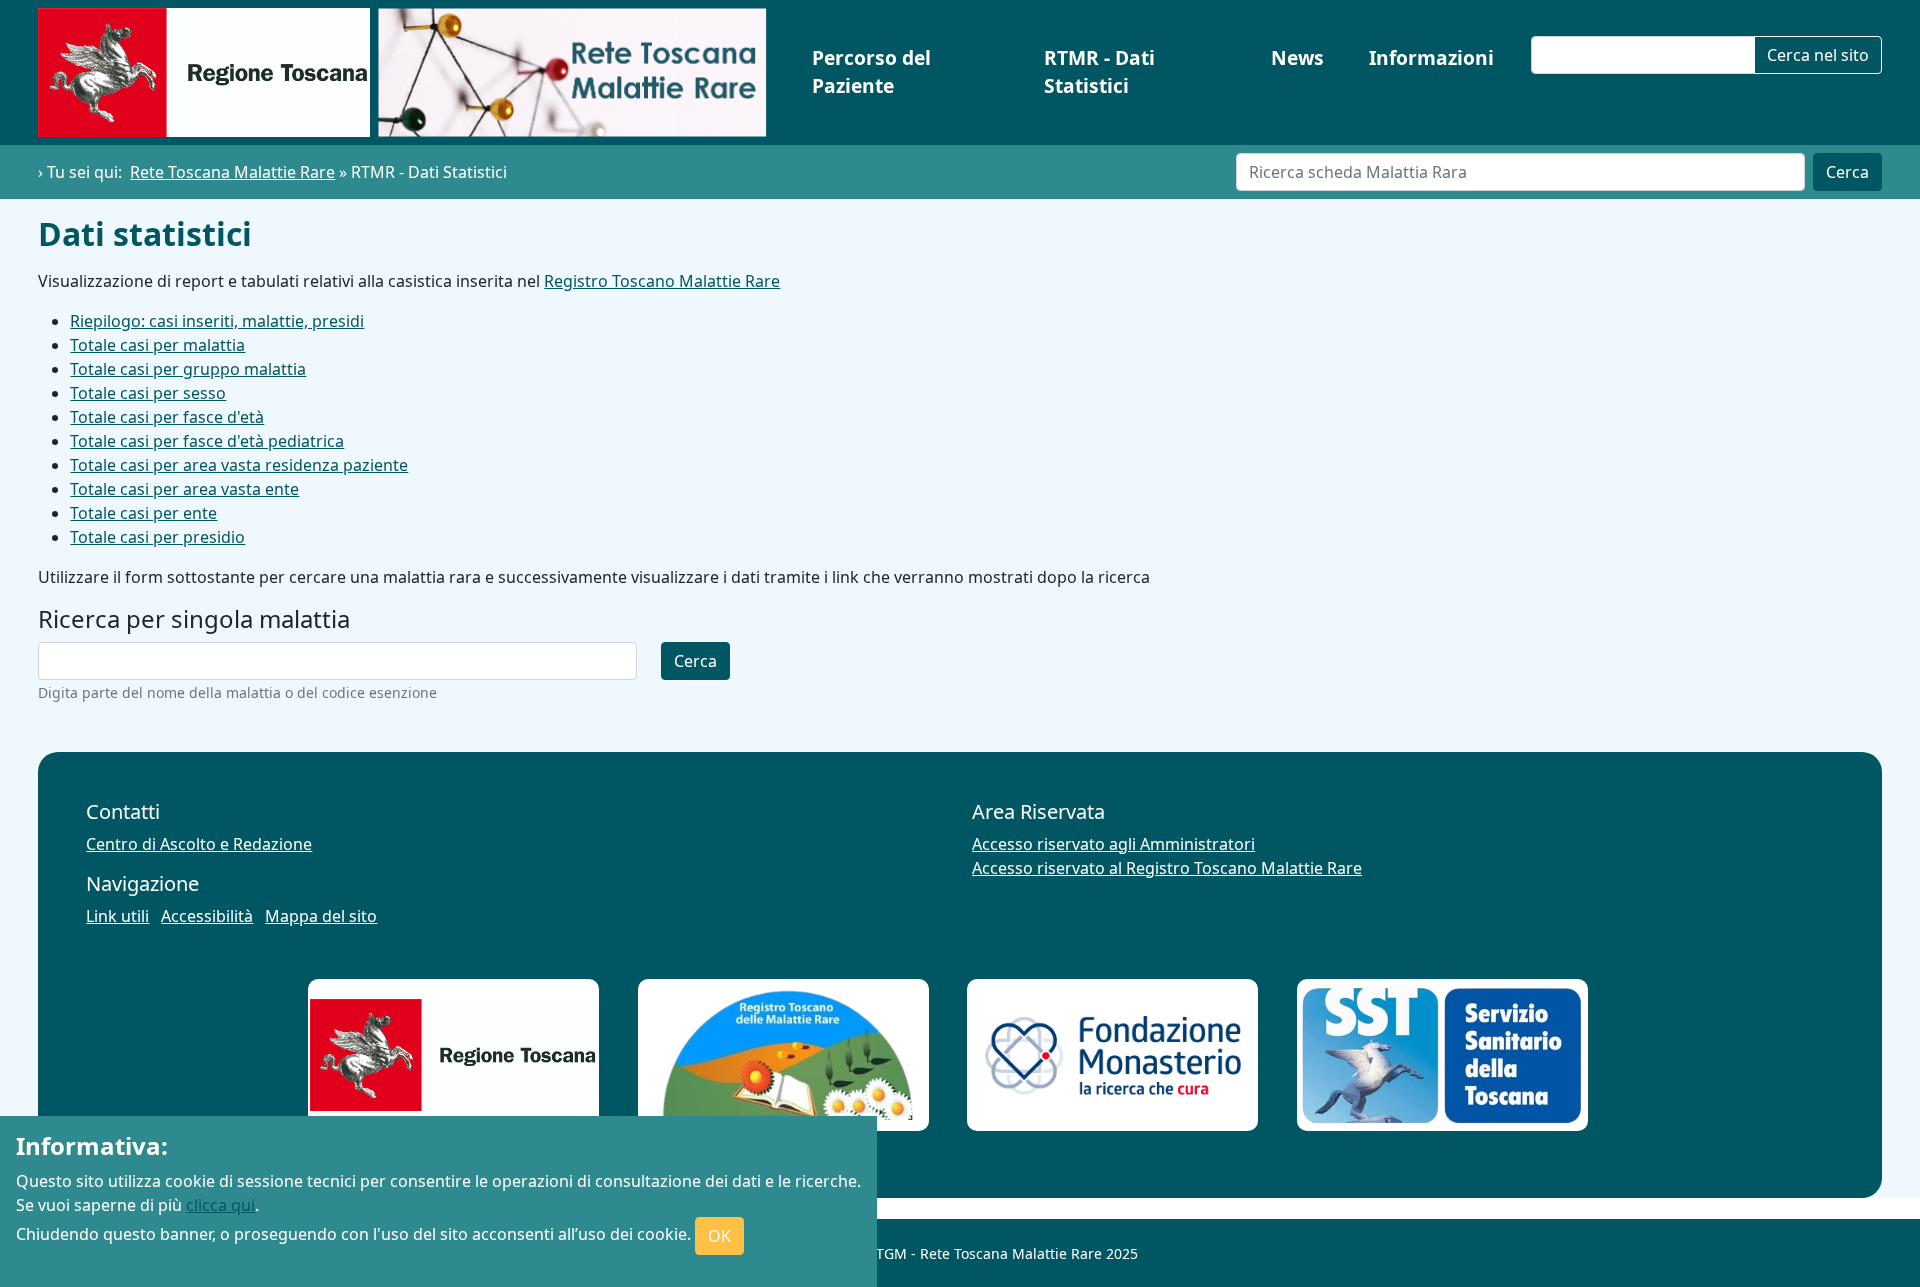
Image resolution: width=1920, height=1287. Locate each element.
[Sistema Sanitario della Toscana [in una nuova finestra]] (1442, 1055)
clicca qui (220, 1205)
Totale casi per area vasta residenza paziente (239, 465)
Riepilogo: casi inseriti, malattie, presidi (217, 321)
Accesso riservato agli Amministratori (1113, 844)
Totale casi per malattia (157, 345)
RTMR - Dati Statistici (1099, 72)
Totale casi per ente (143, 513)
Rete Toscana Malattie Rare (232, 172)
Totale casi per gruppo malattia (188, 369)
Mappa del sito (321, 916)
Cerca (1847, 172)
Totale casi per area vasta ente (184, 489)
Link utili (117, 916)
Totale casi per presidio (157, 537)
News (1297, 57)
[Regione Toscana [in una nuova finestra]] (454, 1055)
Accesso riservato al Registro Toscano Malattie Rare (1167, 868)
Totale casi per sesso (148, 393)
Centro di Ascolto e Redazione (199, 844)
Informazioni (1431, 57)
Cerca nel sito (1818, 55)
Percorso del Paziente (871, 72)
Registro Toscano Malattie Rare (662, 281)
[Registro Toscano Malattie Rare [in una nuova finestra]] (783, 1055)
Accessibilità (207, 916)
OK (719, 1236)
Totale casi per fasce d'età (167, 417)
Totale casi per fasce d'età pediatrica (207, 441)
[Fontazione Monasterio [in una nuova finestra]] (1113, 1055)
